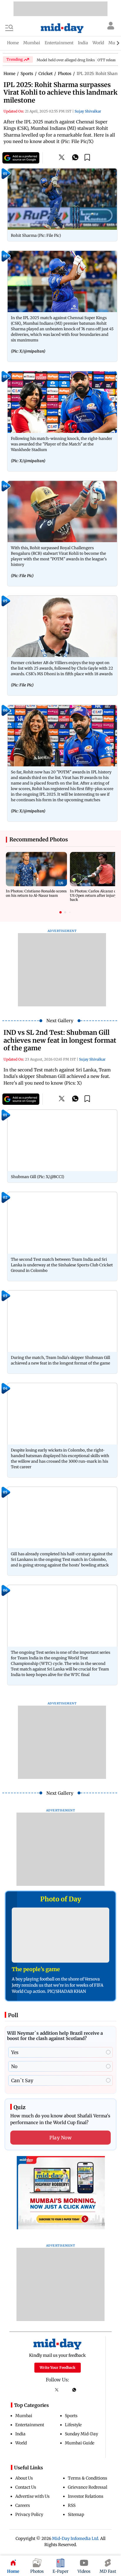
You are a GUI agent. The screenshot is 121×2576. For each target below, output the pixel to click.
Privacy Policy (29, 2514)
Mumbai (24, 2416)
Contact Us (26, 2487)
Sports (71, 2416)
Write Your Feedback (58, 2367)
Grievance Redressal (88, 2487)
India (20, 2434)
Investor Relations (86, 2496)
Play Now (60, 2138)
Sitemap (76, 2514)
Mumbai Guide (80, 2443)
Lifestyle (73, 2425)
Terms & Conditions (88, 2478)
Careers (23, 2505)
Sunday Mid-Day (81, 2434)
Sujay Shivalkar (88, 111)
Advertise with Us (32, 2496)
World (21, 2443)
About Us (24, 2478)
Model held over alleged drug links (66, 60)
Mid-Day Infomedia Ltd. (76, 2538)
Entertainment (30, 2425)
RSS (72, 2505)
